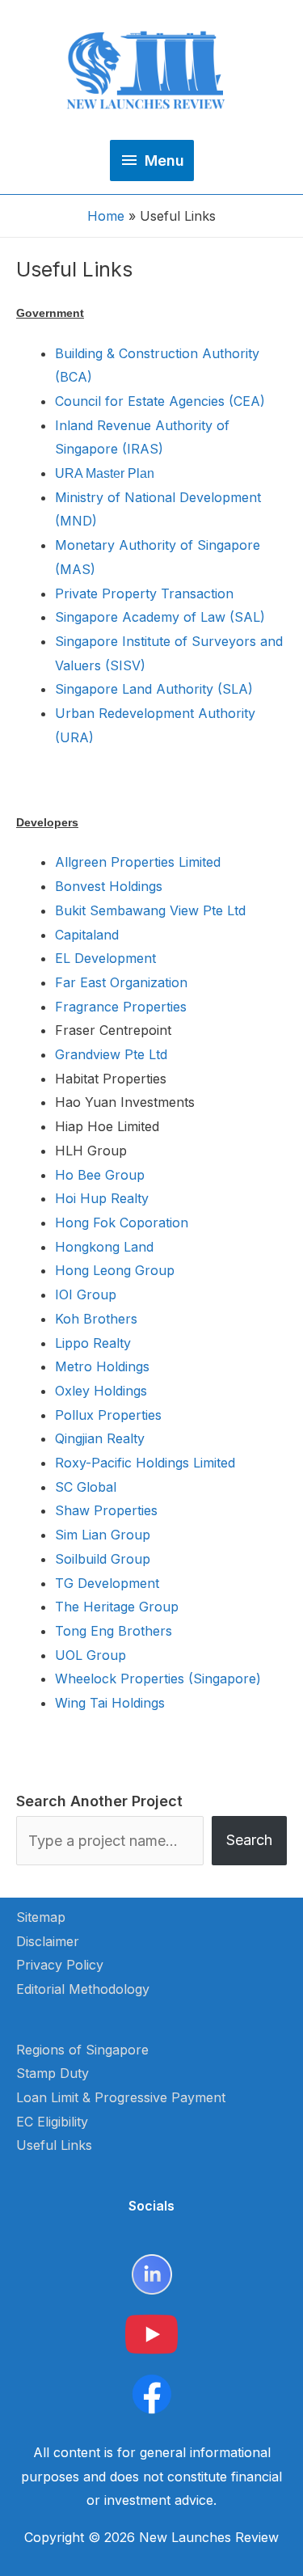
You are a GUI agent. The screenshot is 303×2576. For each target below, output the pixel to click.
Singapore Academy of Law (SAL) (160, 617)
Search (249, 1840)
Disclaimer (48, 1941)
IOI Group (86, 1294)
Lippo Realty (93, 1343)
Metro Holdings (102, 1366)
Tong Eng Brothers (114, 1631)
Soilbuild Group (103, 1559)
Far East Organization (121, 982)
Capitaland (87, 935)
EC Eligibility (52, 2122)
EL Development (105, 958)
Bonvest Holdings (109, 886)
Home (106, 216)
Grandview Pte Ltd (111, 1054)
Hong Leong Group (115, 1270)
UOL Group (90, 1655)
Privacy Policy (60, 1965)
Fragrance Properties (121, 1007)
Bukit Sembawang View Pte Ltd (150, 910)
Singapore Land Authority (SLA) (154, 689)
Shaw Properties (106, 1510)
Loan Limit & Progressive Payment (121, 2097)
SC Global (86, 1487)
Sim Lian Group (103, 1535)
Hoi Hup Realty (102, 1198)
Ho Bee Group (100, 1175)
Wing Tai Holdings (110, 1703)
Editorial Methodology (83, 1989)
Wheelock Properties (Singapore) (158, 1679)
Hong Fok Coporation (122, 1223)
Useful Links (54, 2145)
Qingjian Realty (100, 1438)
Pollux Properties (108, 1415)
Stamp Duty (53, 2073)
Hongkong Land (104, 1247)
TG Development (107, 1583)
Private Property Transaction (144, 593)
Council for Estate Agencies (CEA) (160, 401)
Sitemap (41, 1917)
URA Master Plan (105, 473)
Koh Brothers (96, 1319)
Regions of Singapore (82, 2050)
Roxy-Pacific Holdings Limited (145, 1463)
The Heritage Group (117, 1607)
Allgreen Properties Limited (138, 862)
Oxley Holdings (101, 1391)
